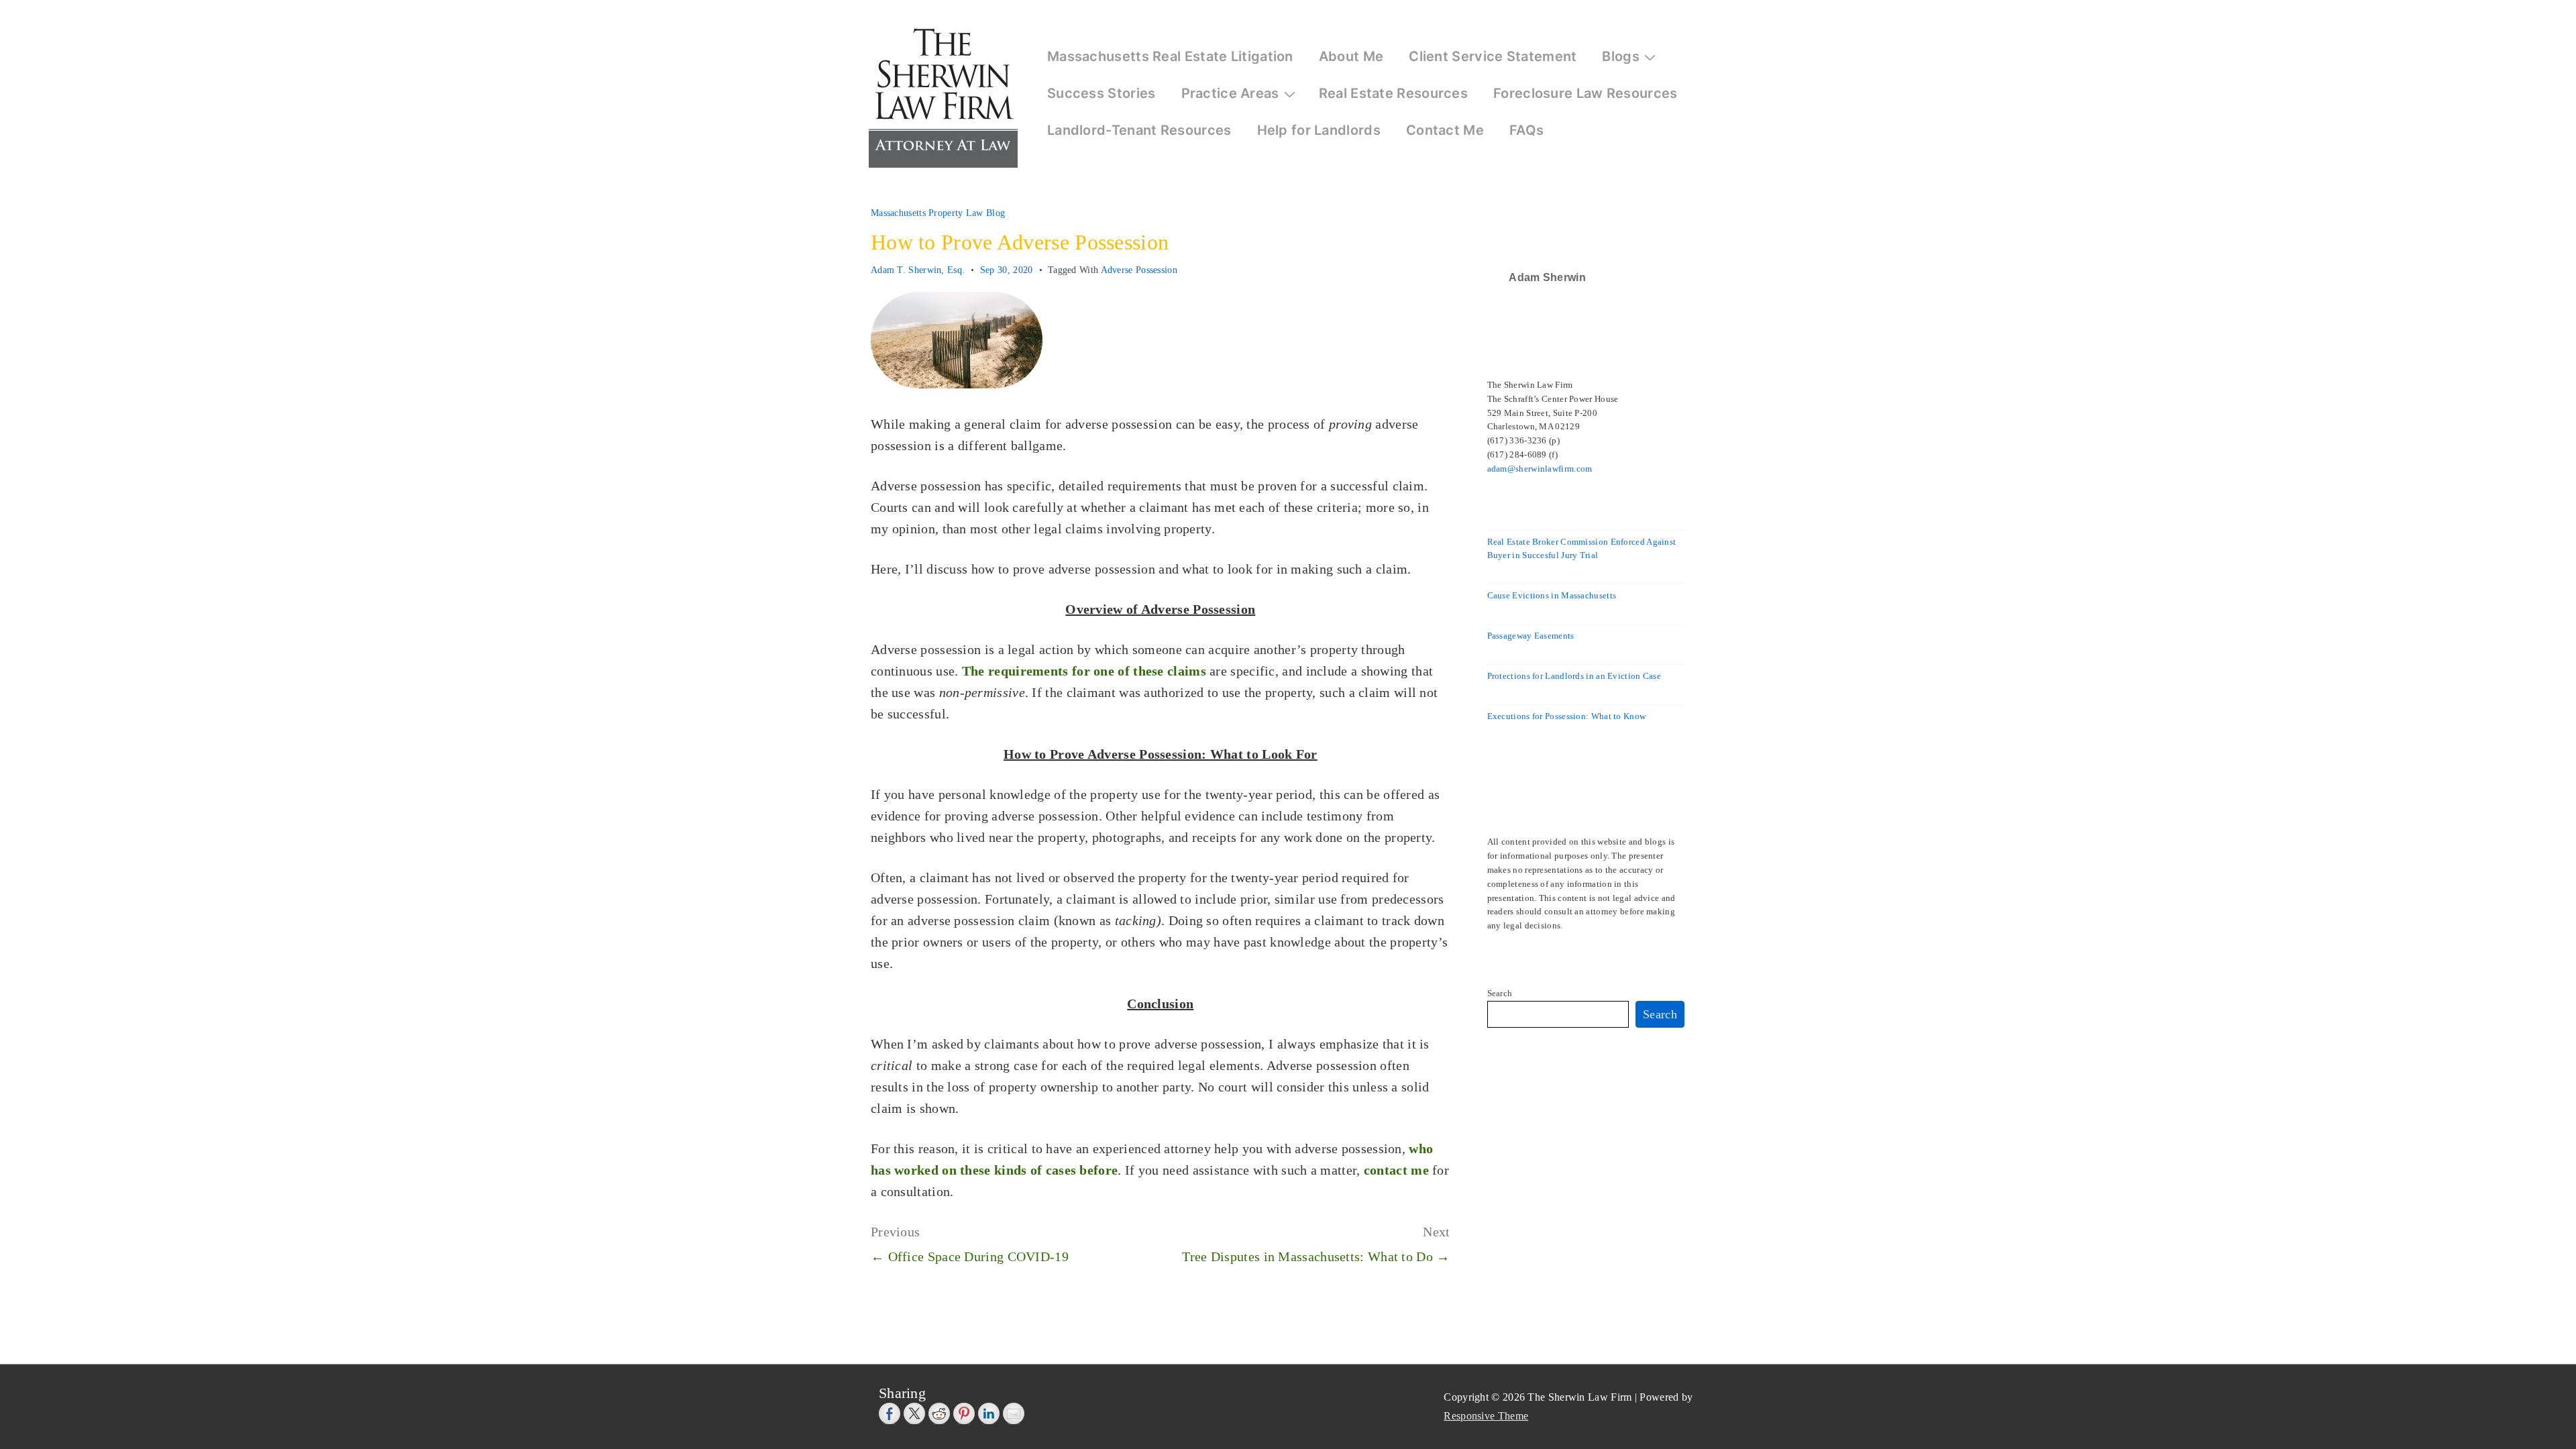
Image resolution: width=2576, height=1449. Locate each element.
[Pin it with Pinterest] (964, 1413)
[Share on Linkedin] (989, 1413)
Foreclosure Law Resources (1586, 93)
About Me (1351, 56)
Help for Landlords (1319, 130)
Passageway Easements (1531, 636)
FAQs (1526, 130)
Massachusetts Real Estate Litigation (1170, 56)
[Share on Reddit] (939, 1413)
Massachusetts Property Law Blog (938, 213)
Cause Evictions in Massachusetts (1552, 595)
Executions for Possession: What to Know (1567, 716)
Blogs (1621, 56)
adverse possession (1139, 270)
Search (1500, 993)
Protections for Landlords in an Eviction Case (1574, 676)
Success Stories (1102, 93)
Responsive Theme (1486, 1416)
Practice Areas (1230, 93)
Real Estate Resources (1393, 93)
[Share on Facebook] (890, 1413)
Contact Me (1445, 130)
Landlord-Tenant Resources (1139, 130)
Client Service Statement (1493, 56)
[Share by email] (1014, 1413)
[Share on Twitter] (914, 1413)
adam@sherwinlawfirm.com (1540, 469)
